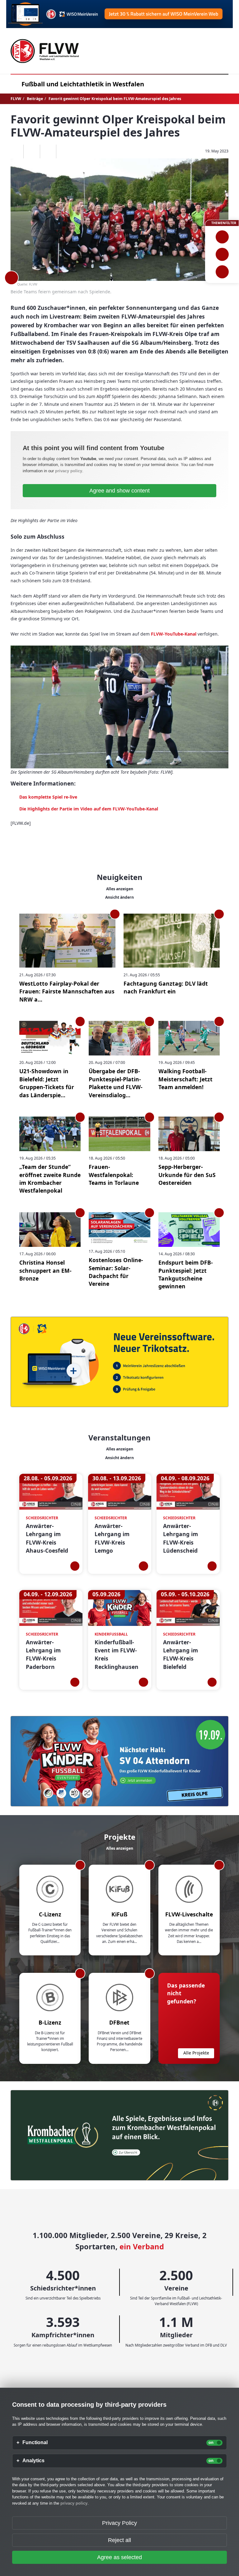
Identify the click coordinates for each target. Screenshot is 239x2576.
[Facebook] (32, 151)
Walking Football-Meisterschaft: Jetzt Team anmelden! (185, 1079)
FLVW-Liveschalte (189, 1914)
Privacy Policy (119, 2523)
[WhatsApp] (15, 151)
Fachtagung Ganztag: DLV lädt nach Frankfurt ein (166, 987)
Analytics (33, 2461)
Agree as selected (119, 2557)
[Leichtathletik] (222, 254)
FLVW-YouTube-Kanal (174, 634)
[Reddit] (64, 151)
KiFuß (119, 1914)
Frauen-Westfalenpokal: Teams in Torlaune (114, 1175)
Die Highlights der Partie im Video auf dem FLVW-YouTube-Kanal (89, 809)
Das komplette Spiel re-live (48, 797)
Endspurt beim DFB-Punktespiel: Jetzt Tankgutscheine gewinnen (186, 1274)
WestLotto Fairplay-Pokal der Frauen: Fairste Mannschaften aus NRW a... (67, 991)
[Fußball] (222, 237)
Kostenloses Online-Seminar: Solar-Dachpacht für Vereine (116, 1272)
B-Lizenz (50, 2022)
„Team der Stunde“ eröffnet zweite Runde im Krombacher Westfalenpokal (50, 1179)
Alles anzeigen (120, 889)
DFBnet (119, 2022)
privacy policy (69, 471)
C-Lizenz (50, 1914)
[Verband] (222, 272)
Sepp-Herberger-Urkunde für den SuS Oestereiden (187, 1175)
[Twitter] (48, 151)
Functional (35, 2443)
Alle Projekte (196, 2053)
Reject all (119, 2540)
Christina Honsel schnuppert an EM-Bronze (45, 1270)
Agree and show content (119, 491)
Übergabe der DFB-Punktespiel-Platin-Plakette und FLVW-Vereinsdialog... (116, 1083)
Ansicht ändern (119, 897)
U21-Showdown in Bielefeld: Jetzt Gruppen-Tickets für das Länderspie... (47, 1083)
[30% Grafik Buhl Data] (119, 14)
